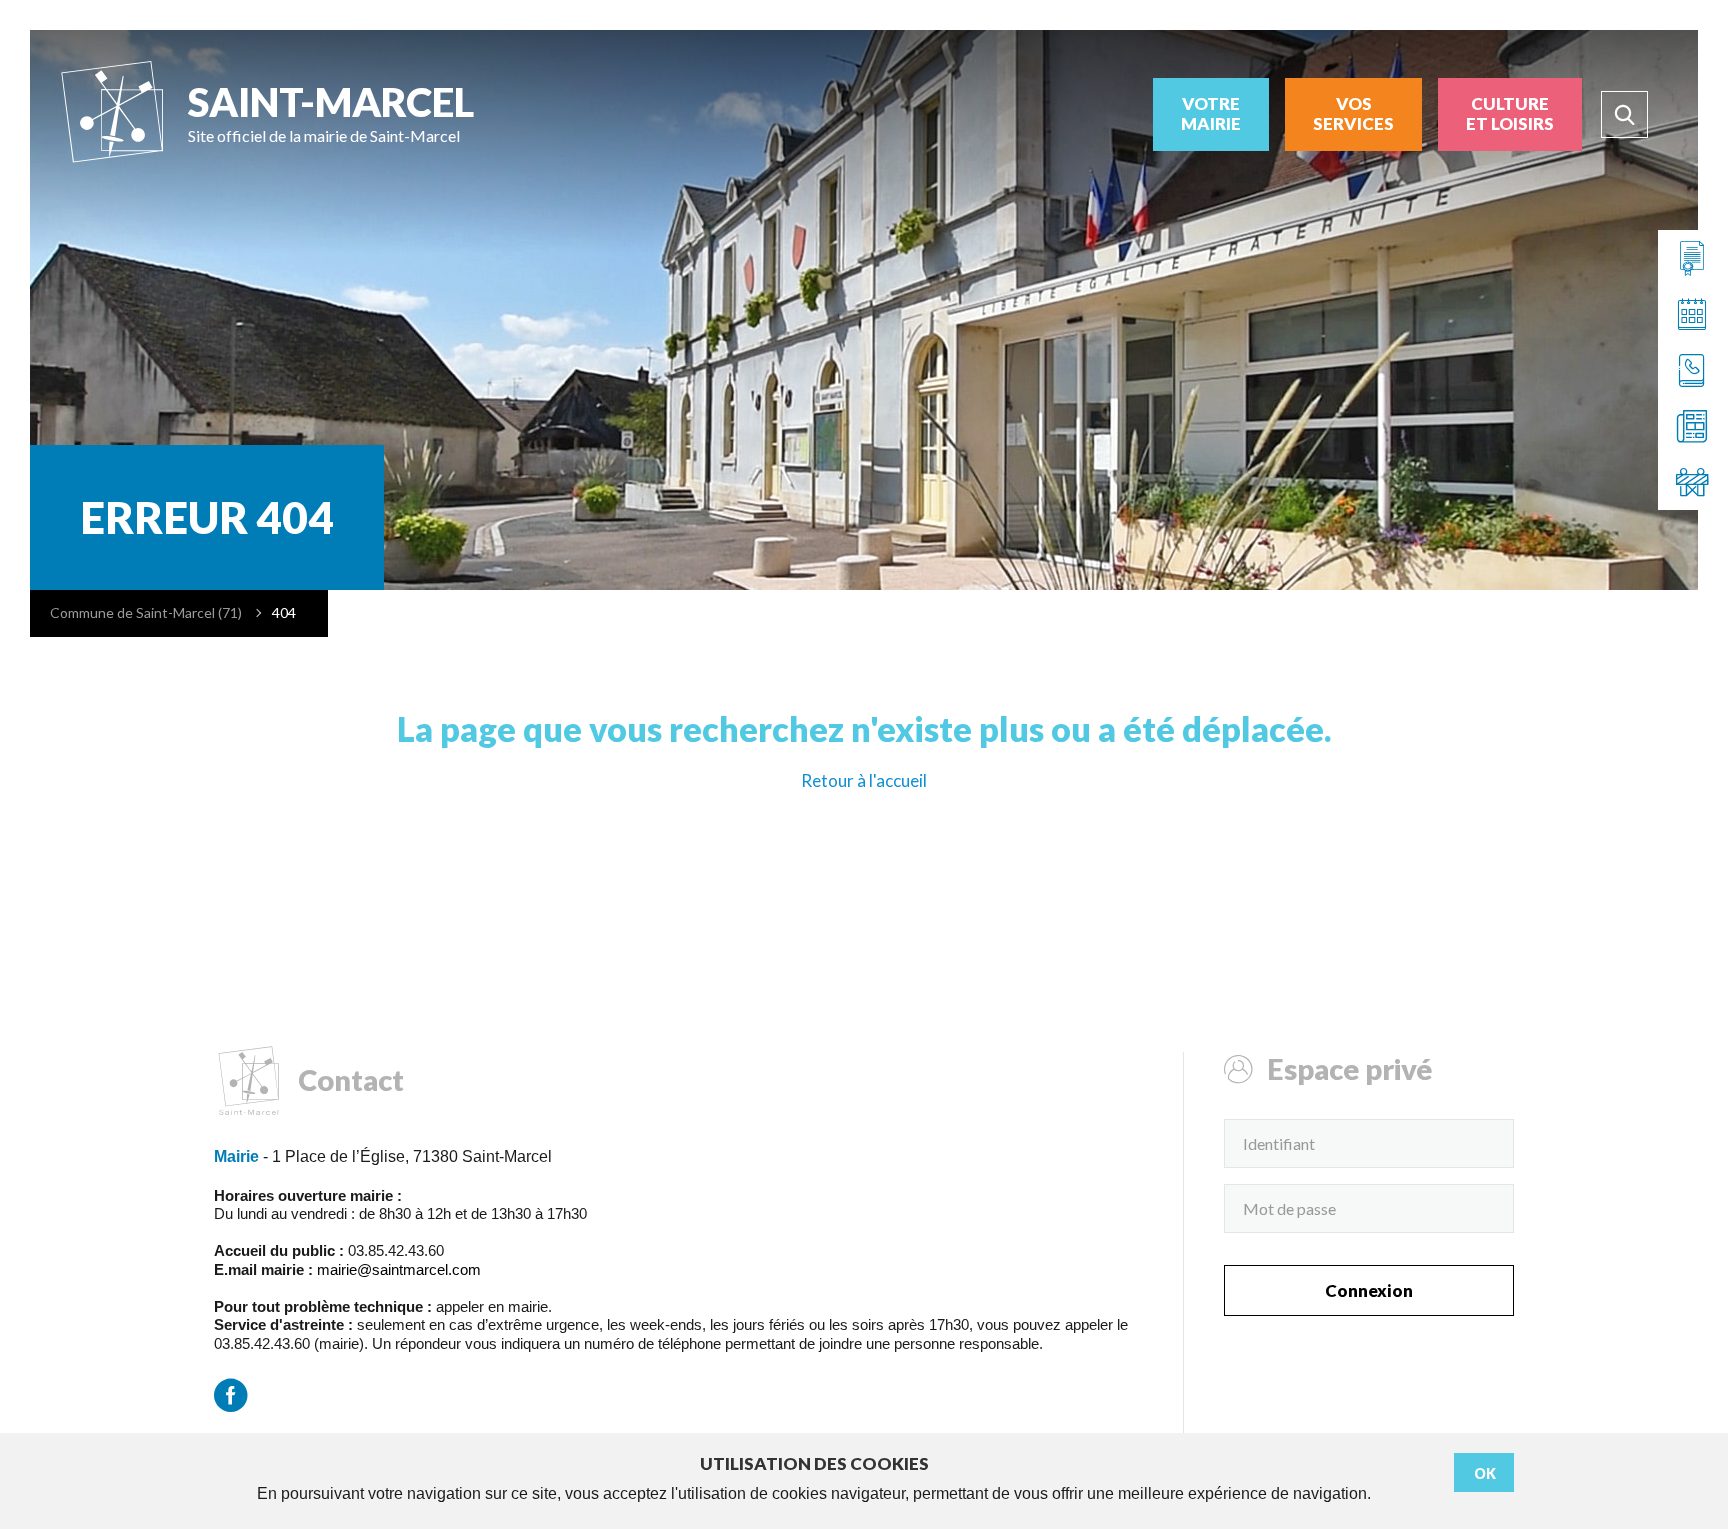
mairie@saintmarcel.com (399, 1269)
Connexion (1369, 1290)
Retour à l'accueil (864, 780)
